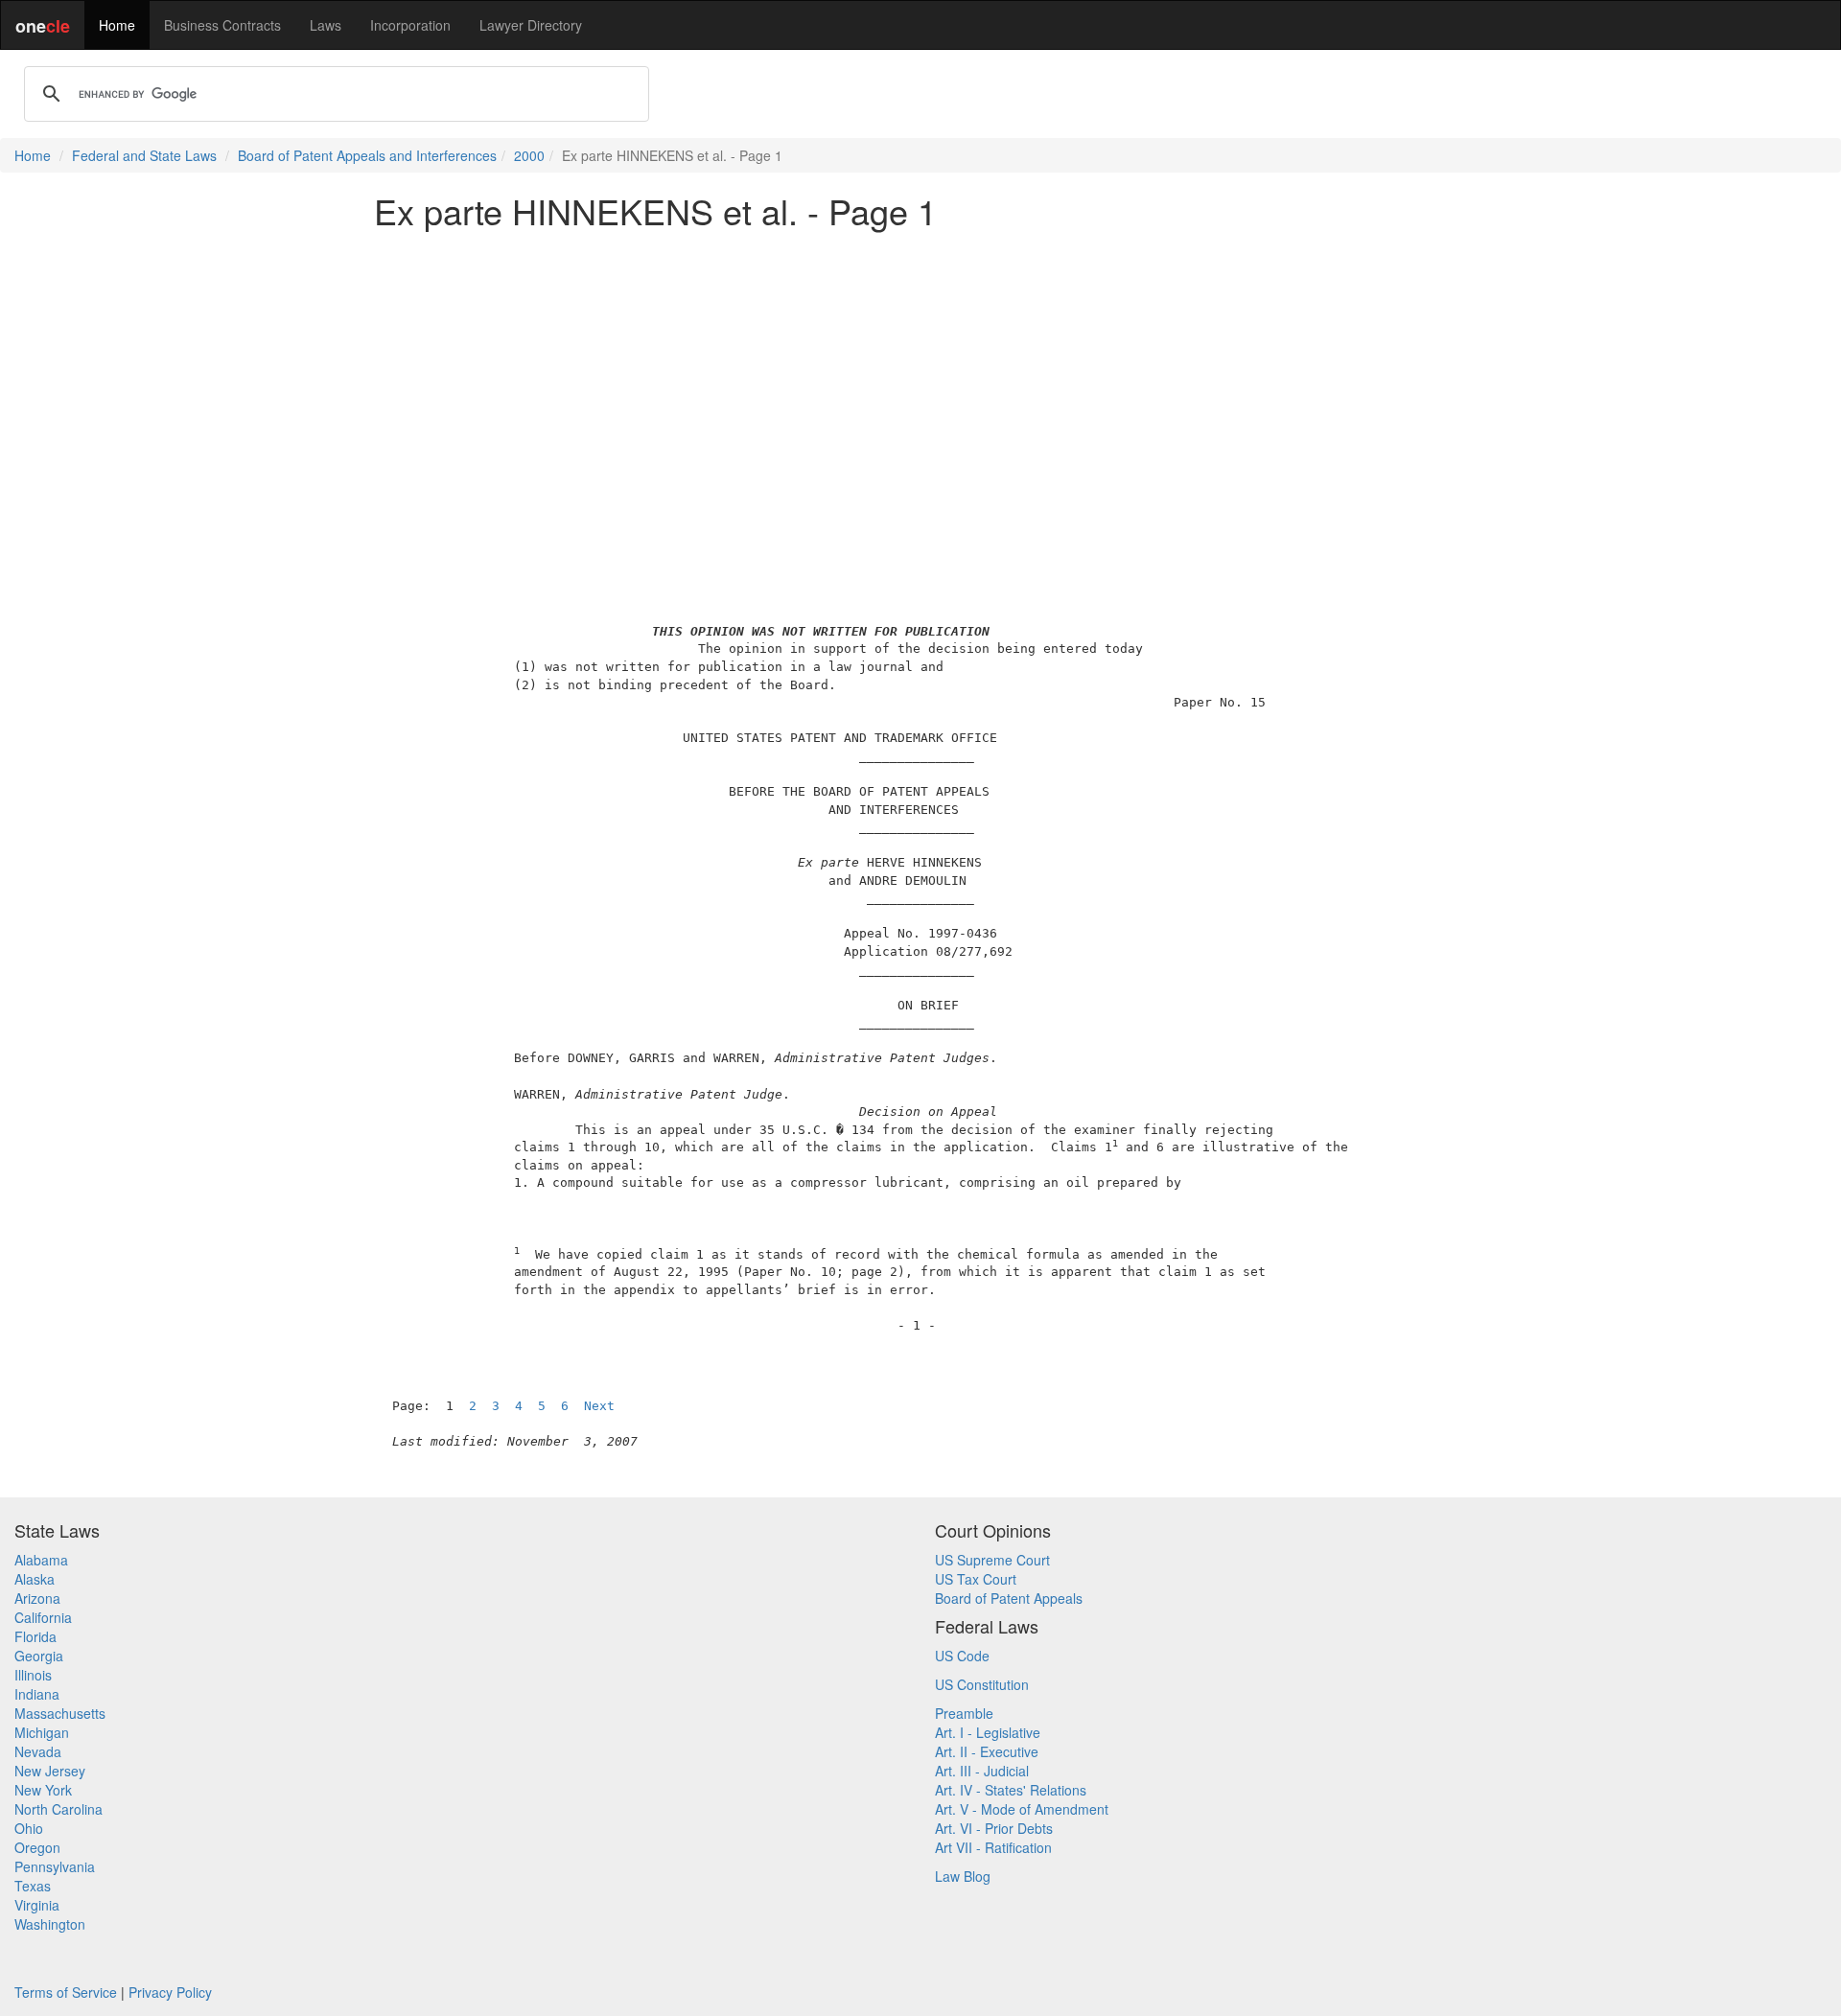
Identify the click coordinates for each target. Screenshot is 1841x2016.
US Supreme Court (992, 1560)
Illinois (33, 1675)
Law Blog (963, 1876)
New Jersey (50, 1771)
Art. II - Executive (987, 1751)
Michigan (42, 1732)
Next (599, 1406)
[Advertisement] (920, 378)
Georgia (39, 1656)
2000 (529, 155)
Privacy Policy (170, 1992)
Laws (326, 25)
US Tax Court (976, 1579)
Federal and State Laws (144, 155)
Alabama (41, 1560)
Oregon (37, 1847)
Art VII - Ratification (993, 1847)
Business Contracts (222, 25)
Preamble (964, 1713)
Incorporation (410, 25)
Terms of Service (66, 1992)
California (43, 1617)
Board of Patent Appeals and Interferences (367, 155)
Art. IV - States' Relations (1011, 1790)
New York (43, 1790)
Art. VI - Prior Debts (994, 1828)
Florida (35, 1636)
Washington (50, 1924)
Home (117, 25)
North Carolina (58, 1809)
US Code (962, 1656)
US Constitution (982, 1684)
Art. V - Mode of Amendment (1022, 1809)
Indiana (37, 1694)
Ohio (29, 1828)
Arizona (37, 1598)
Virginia (37, 1905)
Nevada (38, 1751)
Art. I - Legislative (988, 1732)
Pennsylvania (55, 1866)
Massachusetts (60, 1713)
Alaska (35, 1579)
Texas (33, 1886)
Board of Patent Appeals (1009, 1598)
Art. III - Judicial (982, 1771)
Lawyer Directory (531, 25)
